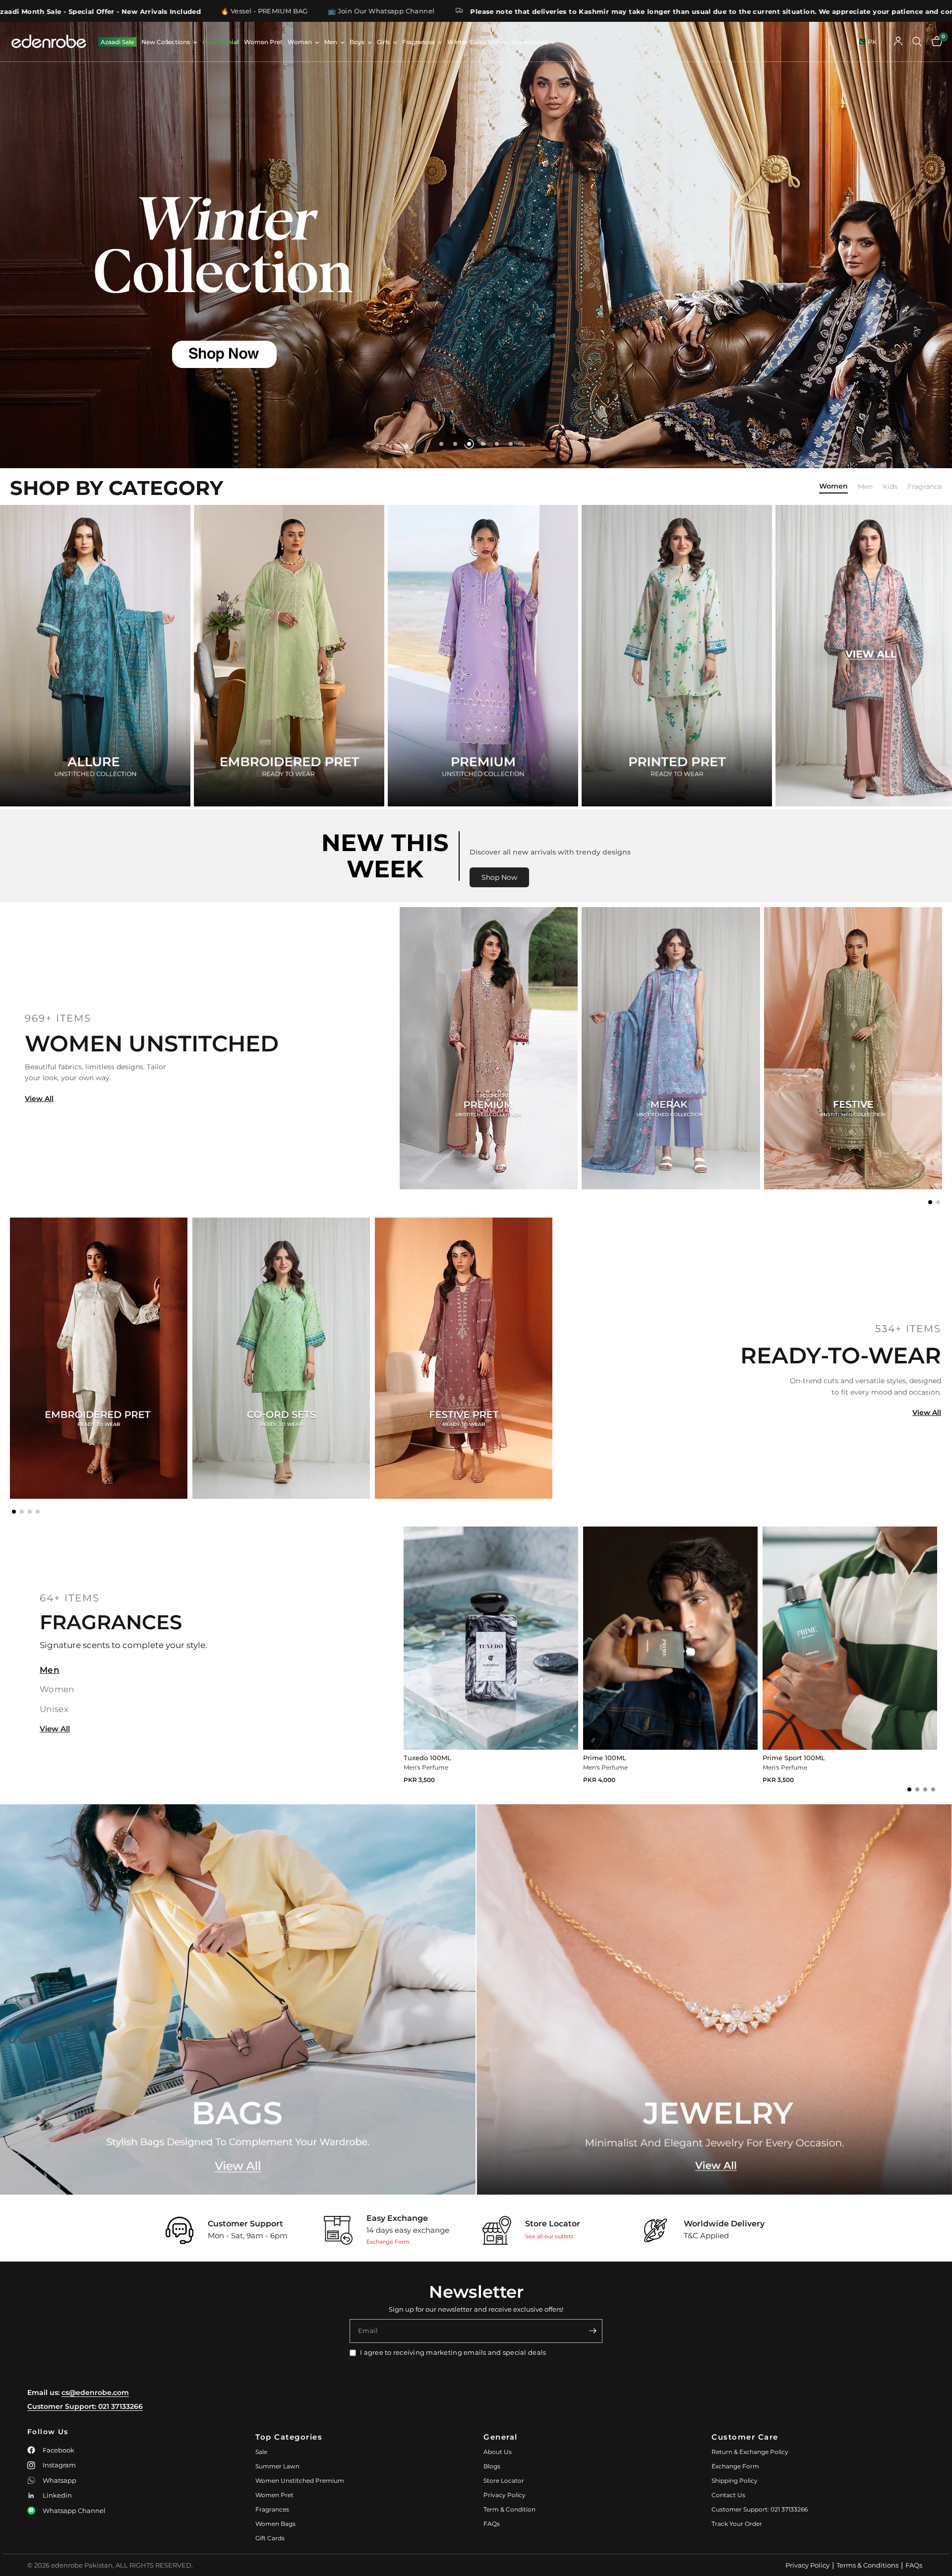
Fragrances (418, 42)
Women (300, 42)
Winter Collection (474, 42)
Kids (890, 487)
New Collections (166, 42)
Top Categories (289, 2437)
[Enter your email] (593, 2331)
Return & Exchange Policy (750, 2452)
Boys (357, 42)
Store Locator (504, 2481)
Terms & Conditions (867, 2565)
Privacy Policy (505, 2495)
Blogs (492, 2466)
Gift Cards (270, 2538)
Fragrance (925, 487)
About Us (498, 2452)
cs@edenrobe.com (95, 2392)
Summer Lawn (277, 2466)
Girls (383, 42)
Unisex (54, 1709)
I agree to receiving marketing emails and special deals (453, 2352)
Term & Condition (509, 2509)
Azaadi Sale (117, 42)
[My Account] (898, 42)
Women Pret (263, 42)
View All (39, 1099)
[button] (930, 1202)
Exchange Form (388, 2242)
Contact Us (728, 2495)
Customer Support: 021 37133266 (85, 2406)
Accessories (530, 42)
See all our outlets (549, 2236)
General (501, 2437)
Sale (261, 2452)
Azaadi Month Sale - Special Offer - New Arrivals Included (766, 11)
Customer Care (745, 2437)
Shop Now (499, 877)
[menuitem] (117, 42)
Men (331, 42)
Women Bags (275, 2524)
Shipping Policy (735, 2481)
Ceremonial (221, 42)
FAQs (492, 2524)
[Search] (917, 42)
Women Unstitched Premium (300, 2481)
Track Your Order (737, 2524)
